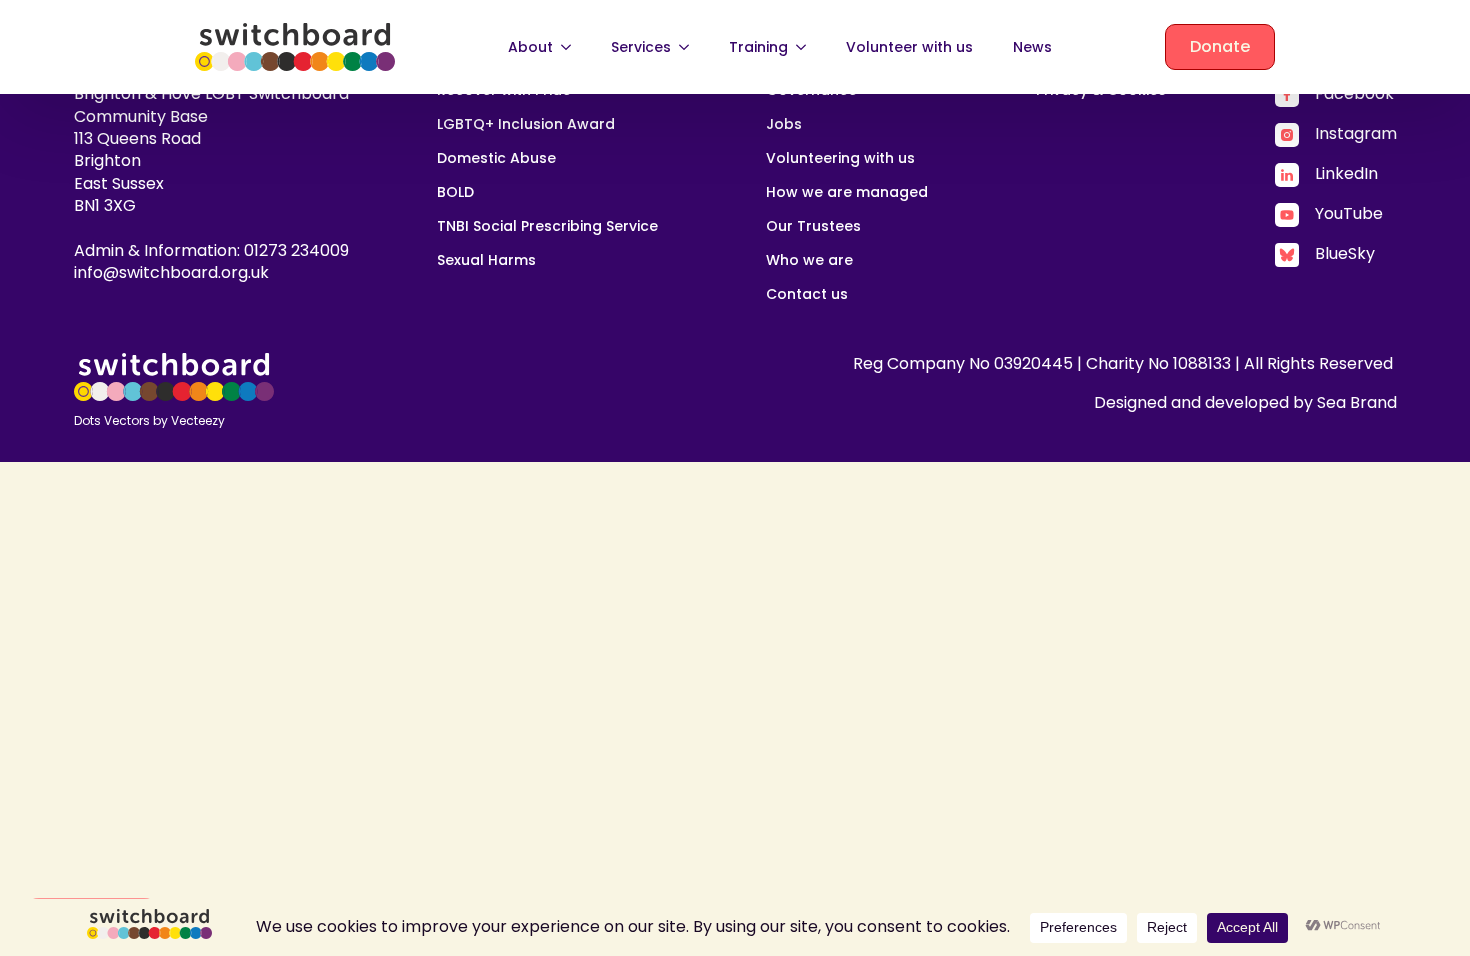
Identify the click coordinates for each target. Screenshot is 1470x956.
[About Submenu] (572, 47)
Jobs (784, 125)
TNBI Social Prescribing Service (547, 227)
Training (758, 47)
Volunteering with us (840, 159)
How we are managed (847, 193)
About (530, 47)
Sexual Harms (486, 261)
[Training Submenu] (807, 47)
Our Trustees (813, 227)
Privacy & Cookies (1101, 91)
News (1032, 47)
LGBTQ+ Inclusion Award (526, 125)
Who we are (809, 261)
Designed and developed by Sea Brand (1245, 402)
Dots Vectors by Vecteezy (149, 420)
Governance (811, 91)
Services (641, 47)
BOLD (455, 193)
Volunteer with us (909, 47)
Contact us (807, 295)
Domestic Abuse (496, 159)
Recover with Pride (504, 91)
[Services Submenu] (690, 47)
